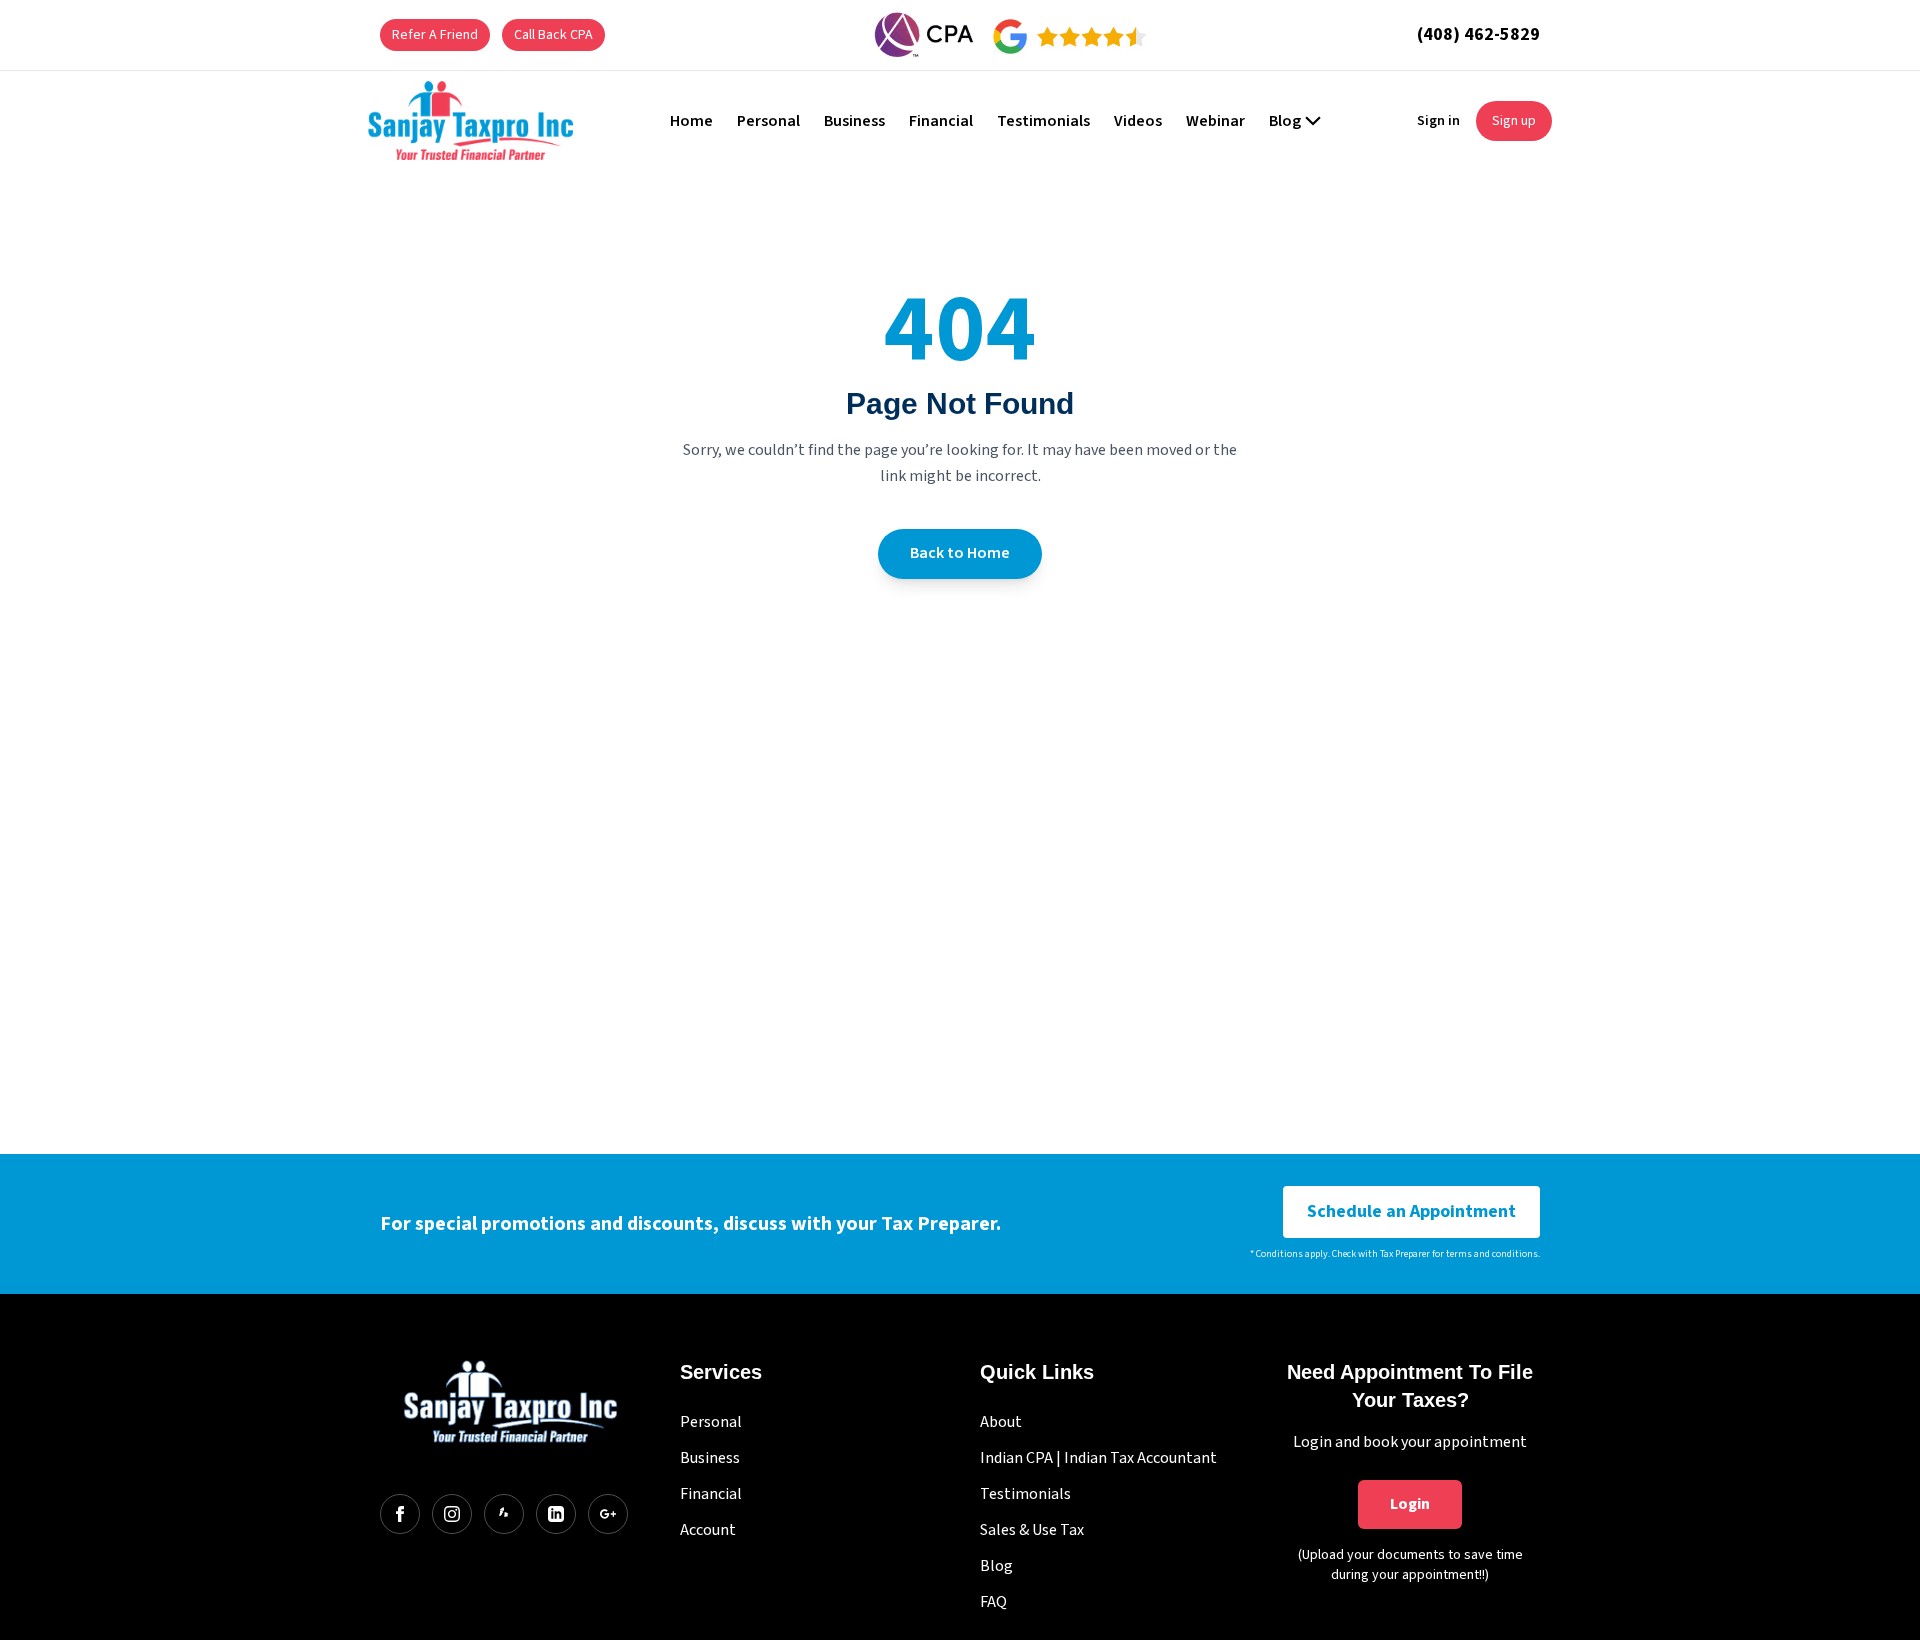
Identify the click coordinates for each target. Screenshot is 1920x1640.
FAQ (993, 1602)
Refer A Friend (435, 35)
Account (708, 1530)
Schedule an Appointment (1411, 1211)
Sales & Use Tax (1032, 1530)
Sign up (1514, 121)
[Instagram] (452, 1514)
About (1001, 1422)
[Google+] (608, 1514)
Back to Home (960, 553)
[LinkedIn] (556, 1514)
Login (1410, 1504)
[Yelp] (504, 1514)
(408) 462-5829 (1478, 34)
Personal (711, 1422)
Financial (711, 1494)
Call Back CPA (553, 35)
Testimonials (1025, 1494)
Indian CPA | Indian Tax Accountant (1098, 1458)
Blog (996, 1566)
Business (710, 1458)
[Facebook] (400, 1514)
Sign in (1438, 121)
